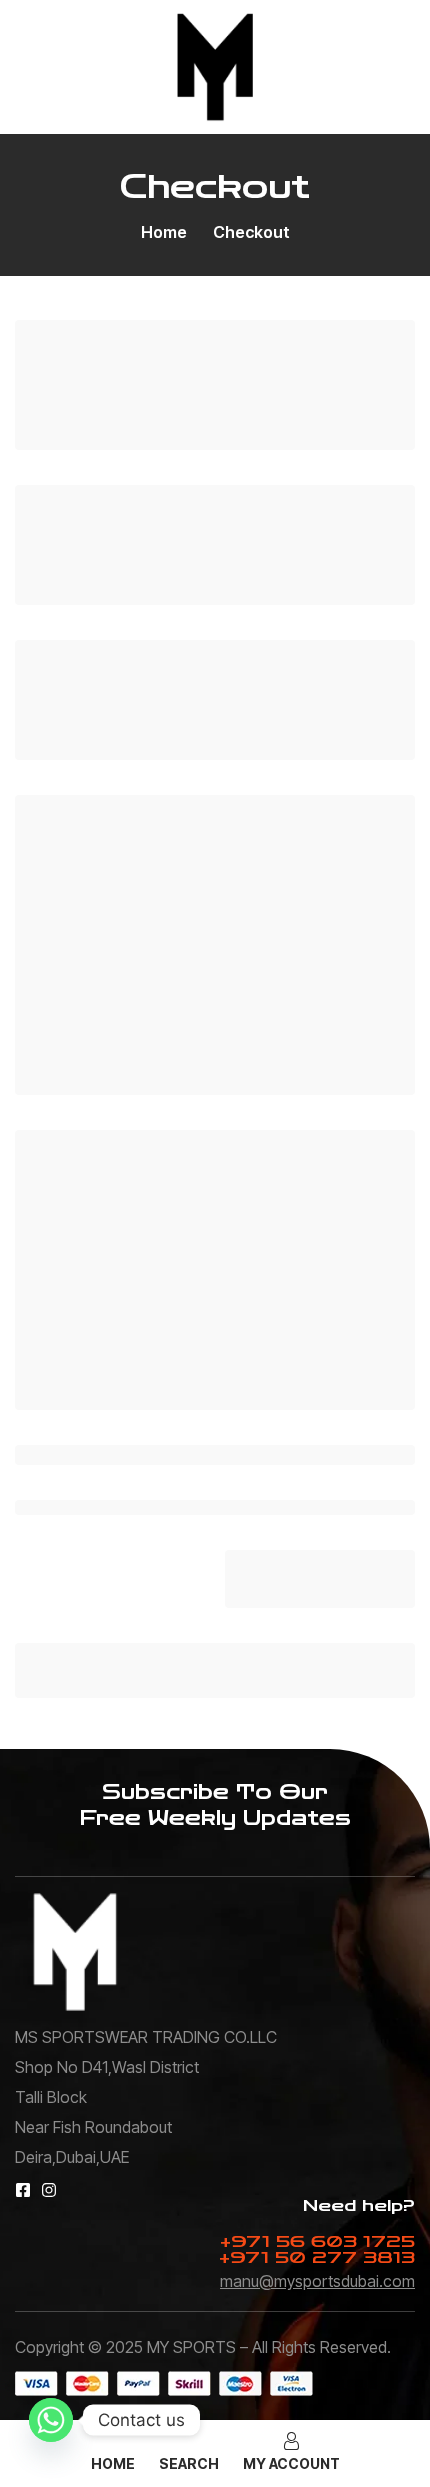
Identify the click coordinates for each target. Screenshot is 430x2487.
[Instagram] (49, 2190)
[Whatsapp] (51, 2420)
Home (164, 232)
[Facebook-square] (23, 2190)
